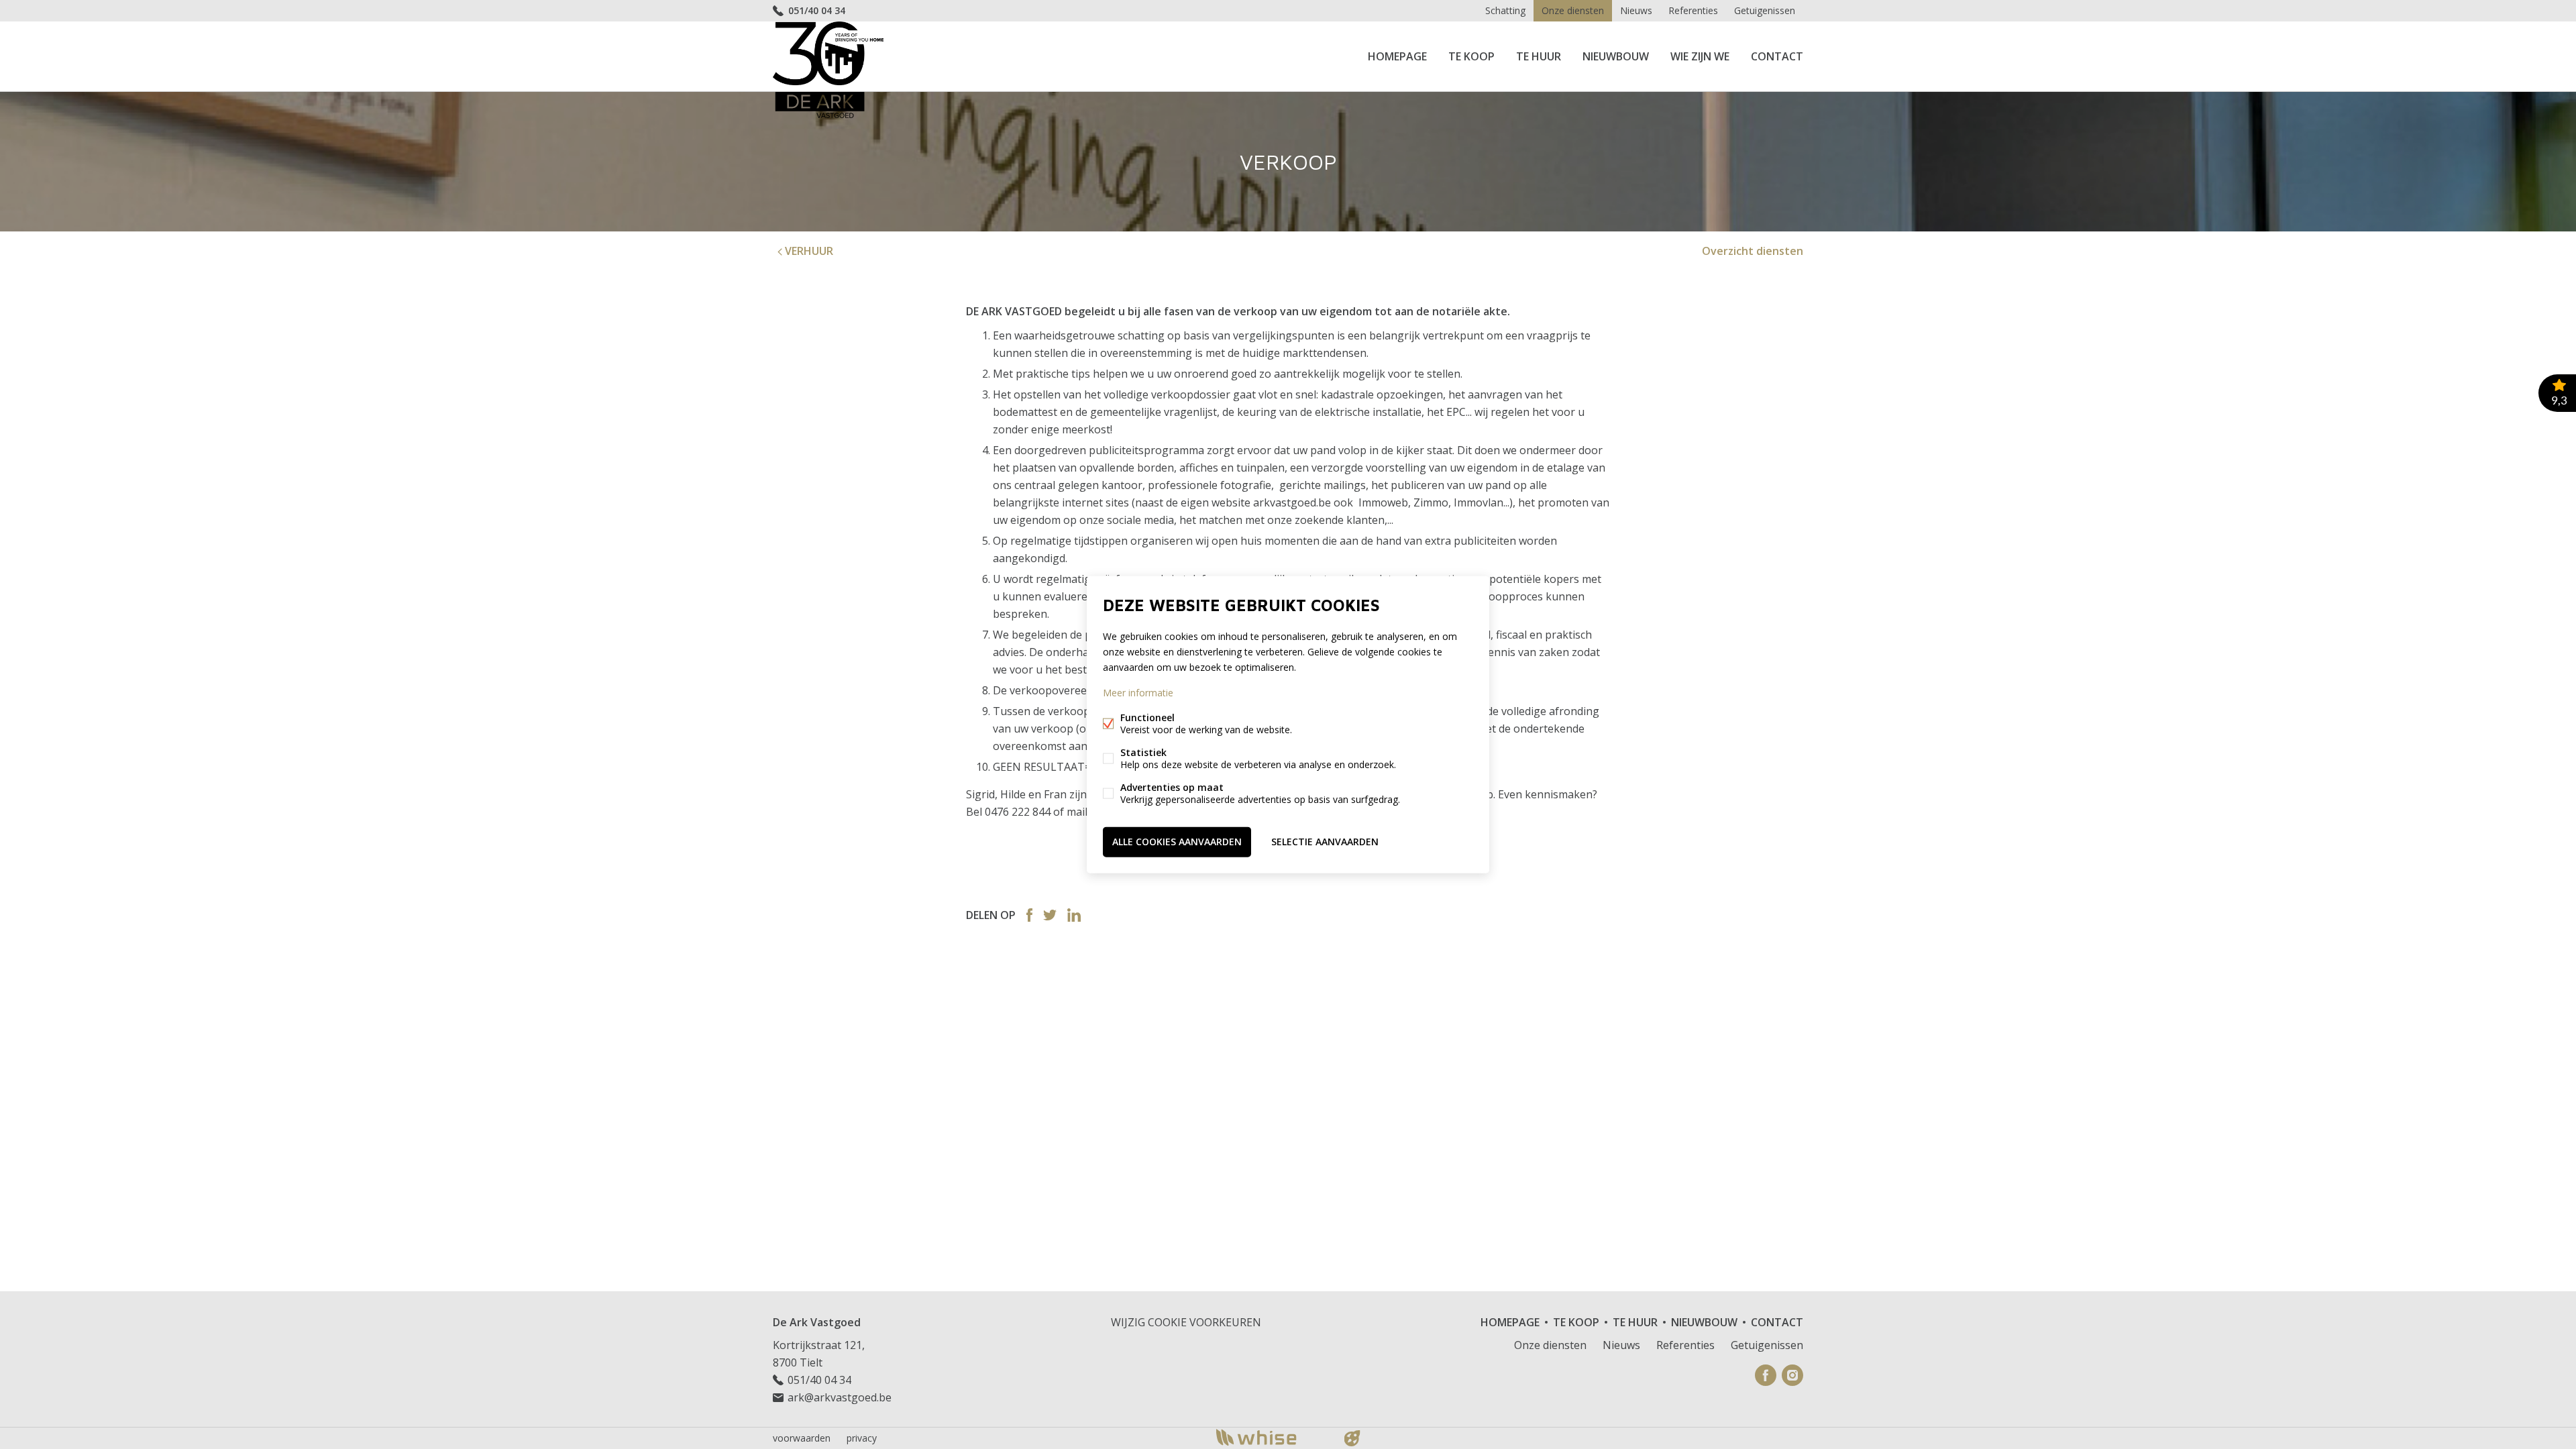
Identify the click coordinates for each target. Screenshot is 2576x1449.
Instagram (1792, 1375)
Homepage (1397, 56)
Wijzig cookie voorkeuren (1186, 1322)
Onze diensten (1573, 10)
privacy (862, 1438)
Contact (1777, 56)
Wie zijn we (1700, 56)
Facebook (1029, 915)
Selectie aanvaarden (1325, 842)
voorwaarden (802, 1438)
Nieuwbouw (1616, 56)
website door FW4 (1352, 1438)
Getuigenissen (1765, 10)
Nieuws (1636, 10)
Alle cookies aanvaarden (1177, 842)
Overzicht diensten (1753, 251)
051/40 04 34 (817, 10)
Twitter (1050, 915)
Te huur (1539, 56)
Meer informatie (1138, 693)
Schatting (1505, 10)
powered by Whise (1272, 1437)
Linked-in (1074, 915)
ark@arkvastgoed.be (840, 1397)
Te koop (1471, 56)
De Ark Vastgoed (817, 1322)
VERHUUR (808, 251)
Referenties (1693, 10)
